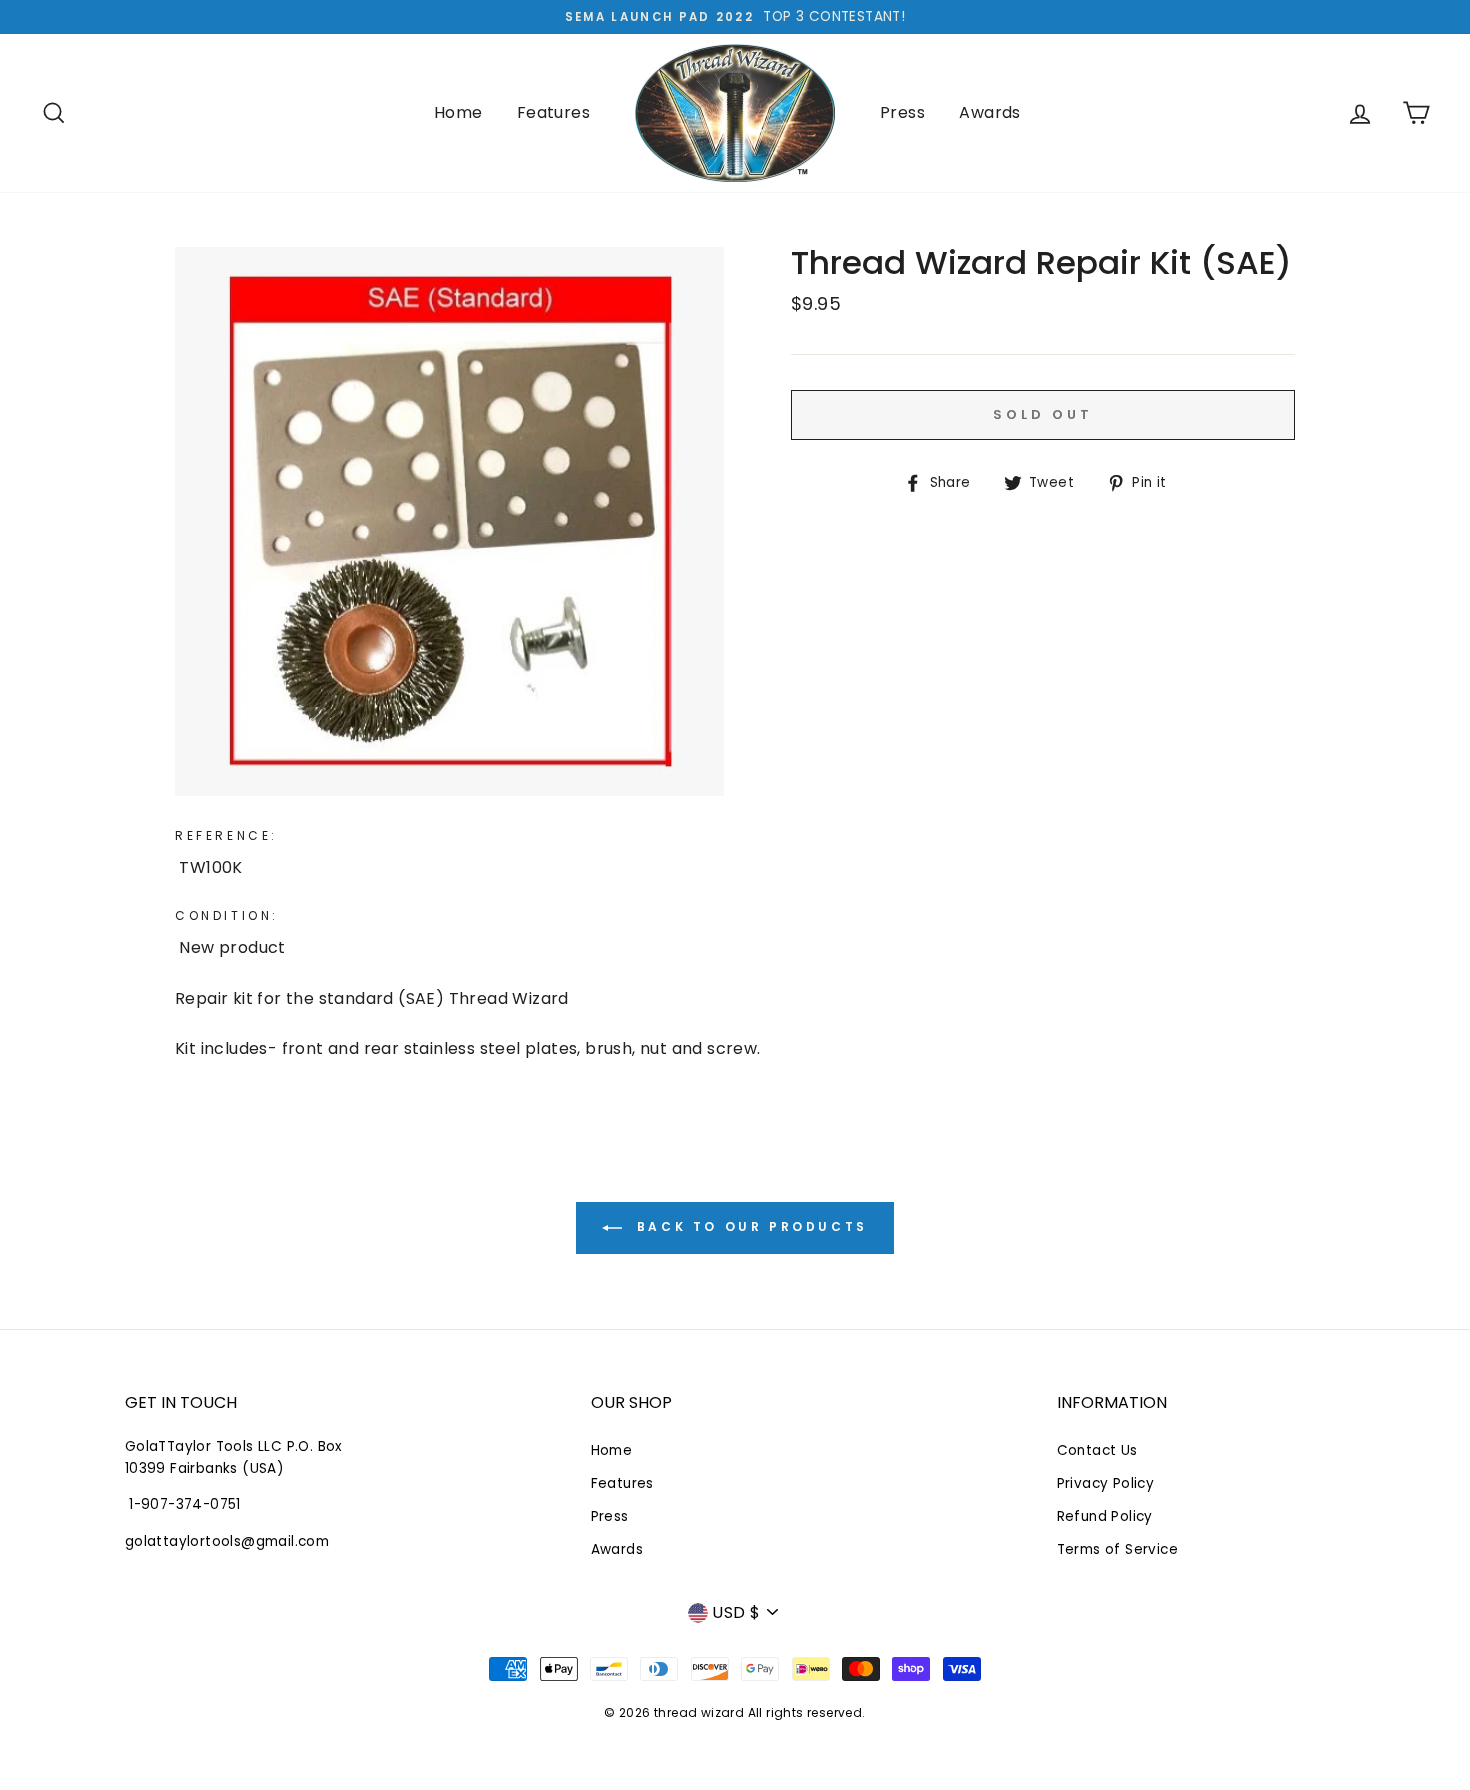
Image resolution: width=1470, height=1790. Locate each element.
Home (458, 112)
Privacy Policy (1106, 1483)
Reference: (226, 835)
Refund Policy (1105, 1516)
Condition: (227, 915)
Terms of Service (1117, 1549)
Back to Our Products (749, 1226)
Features (553, 112)
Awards (989, 112)
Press (902, 112)
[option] (735, 17)
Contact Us (1097, 1450)
